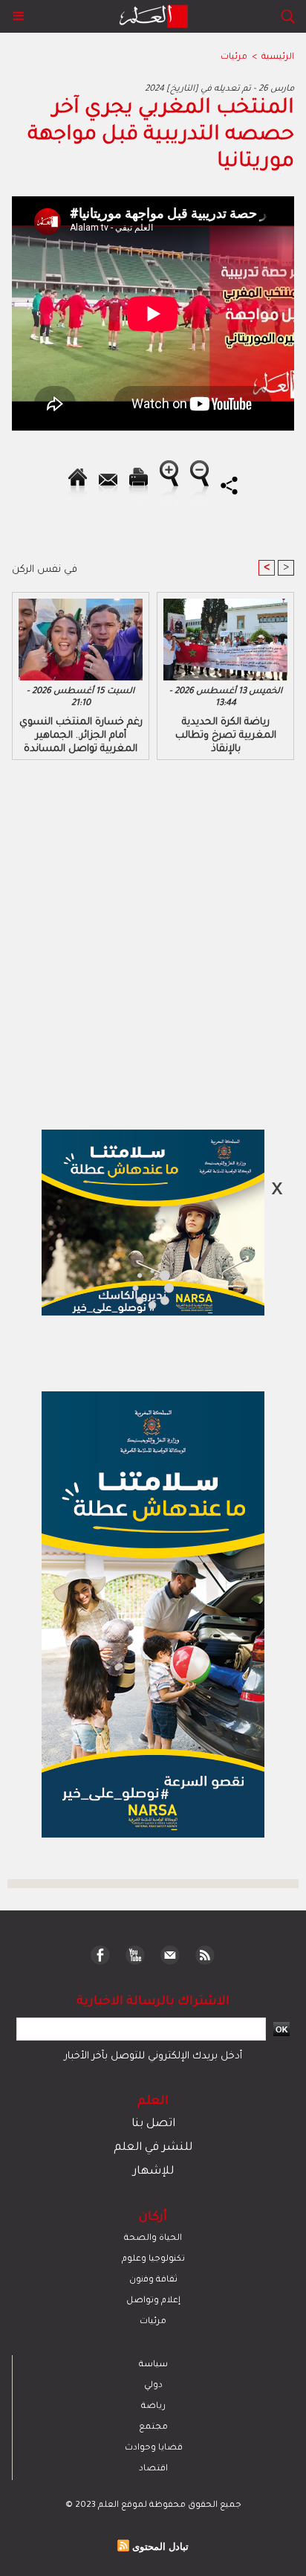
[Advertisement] (126, 1287)
